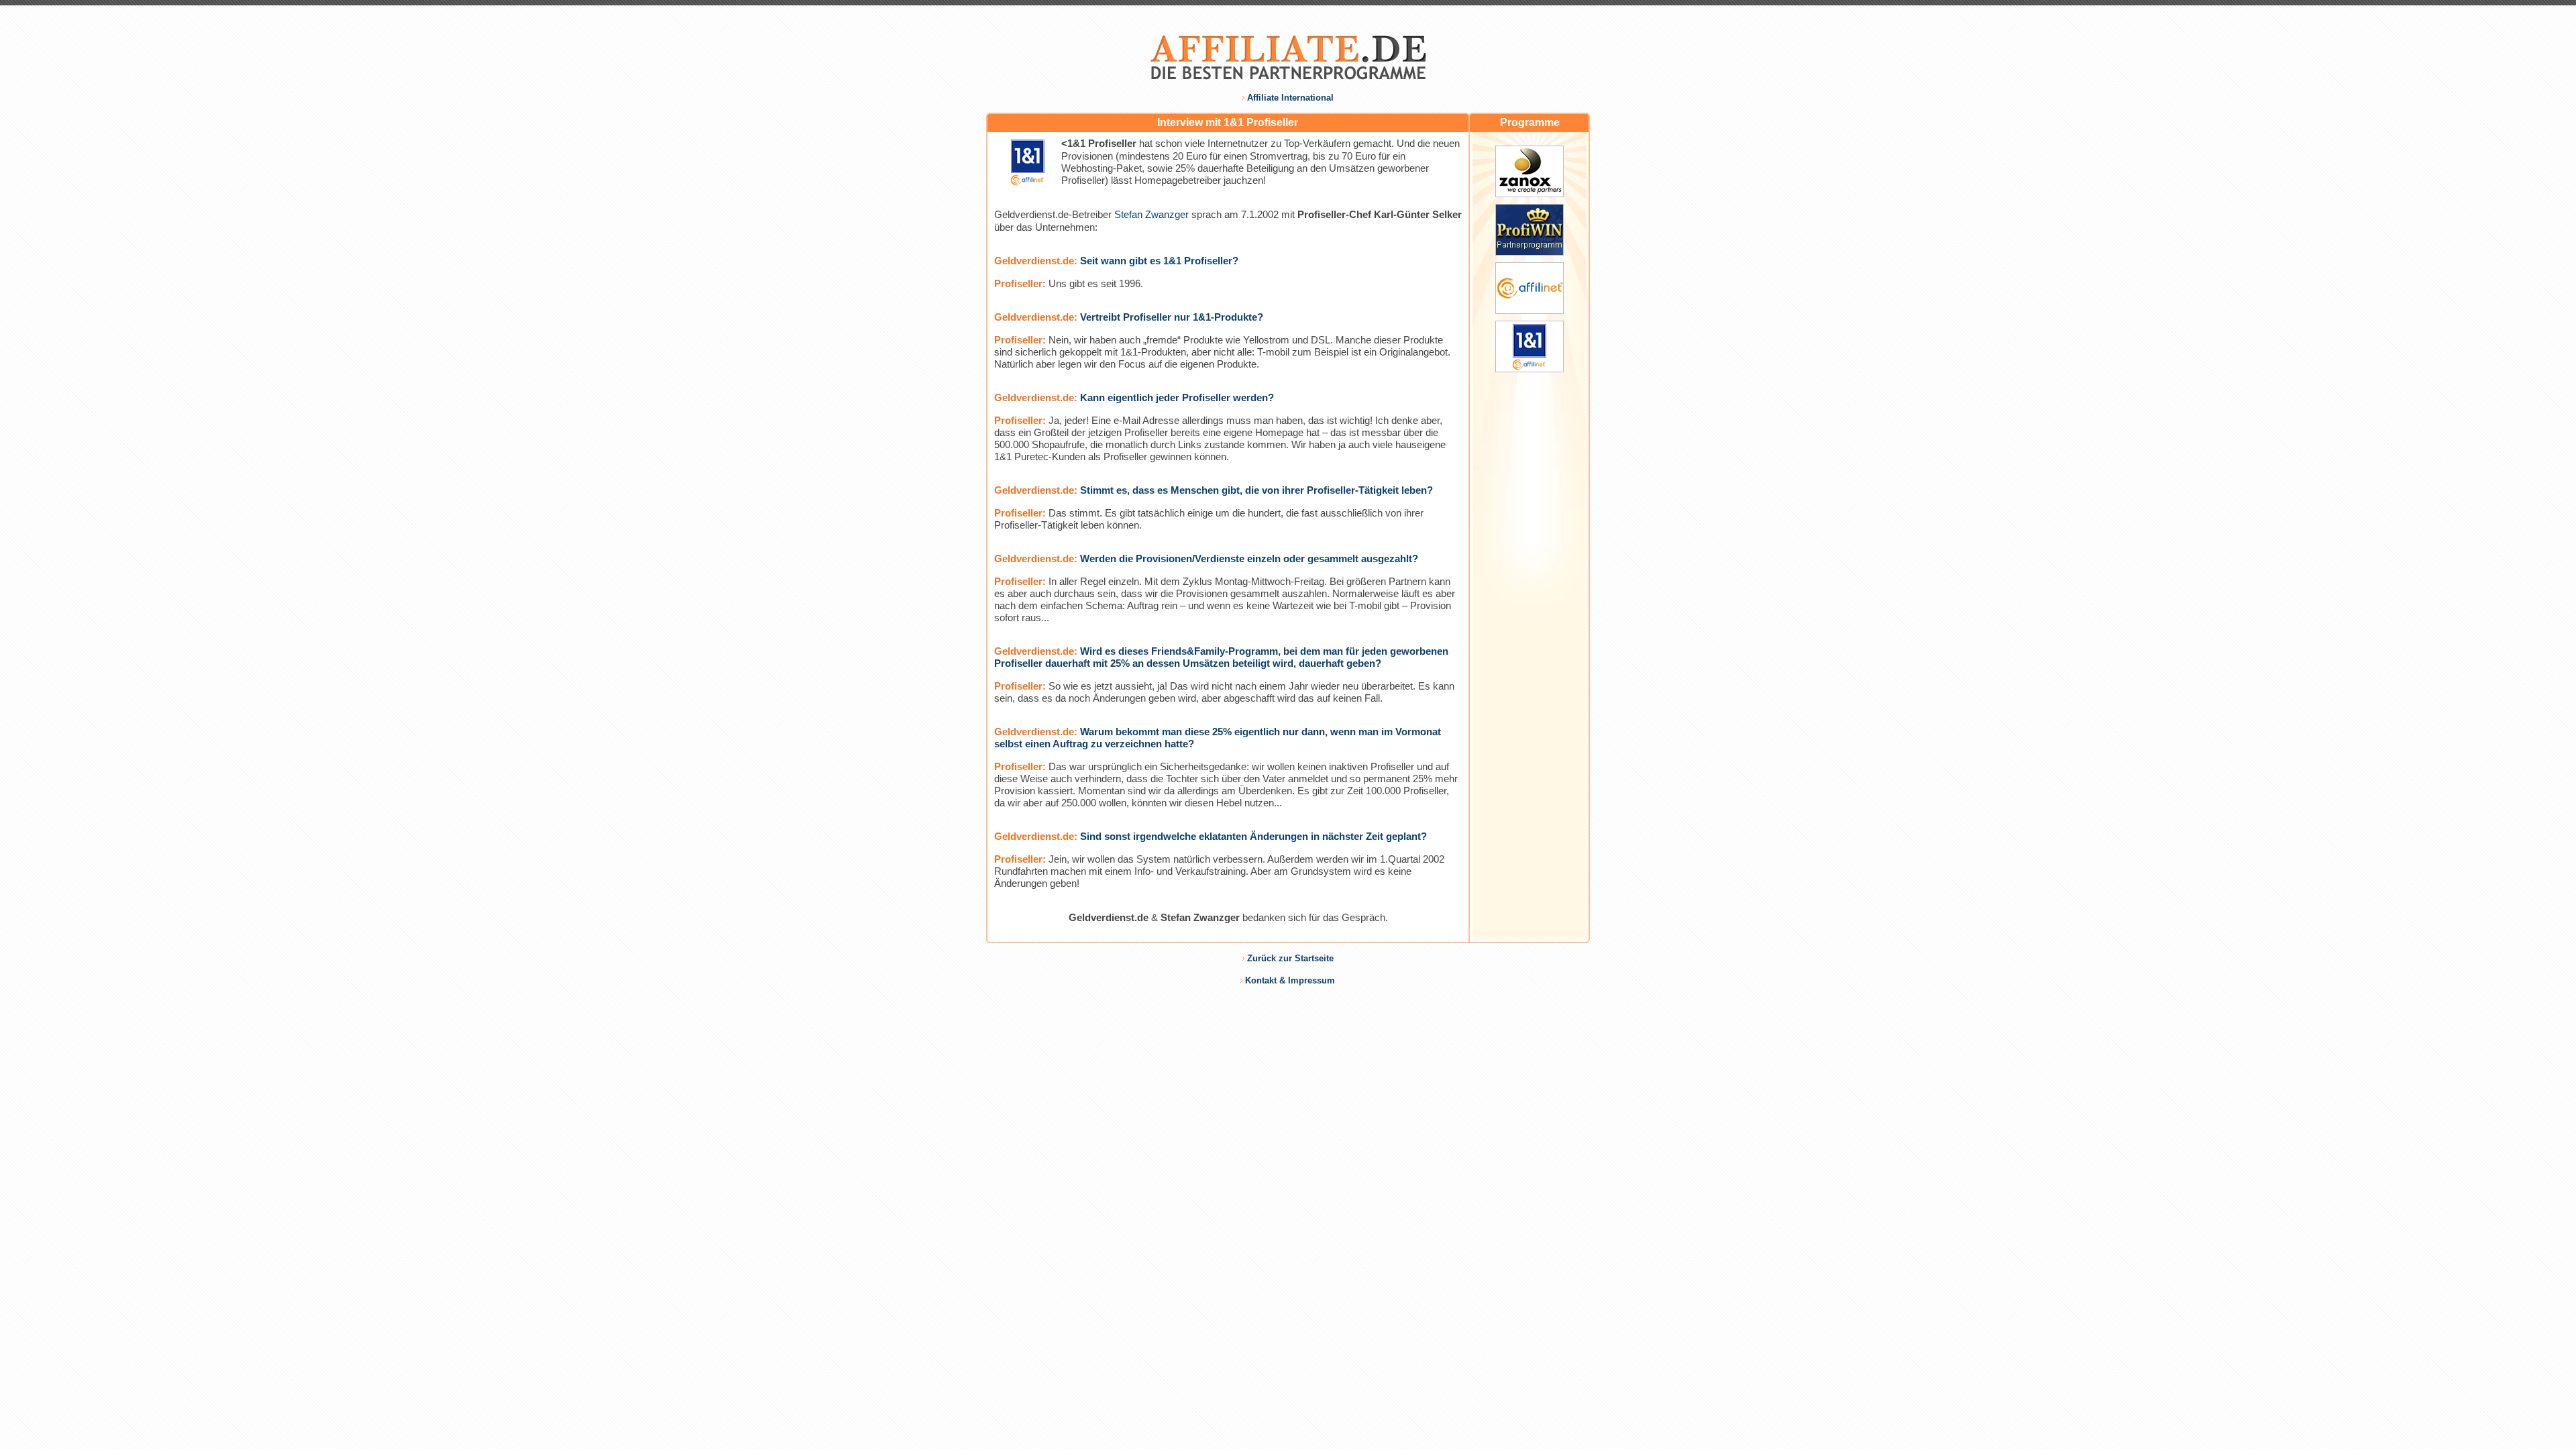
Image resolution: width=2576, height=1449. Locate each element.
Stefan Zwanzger (1151, 214)
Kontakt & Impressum (1290, 980)
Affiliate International (1290, 98)
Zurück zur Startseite (1290, 958)
